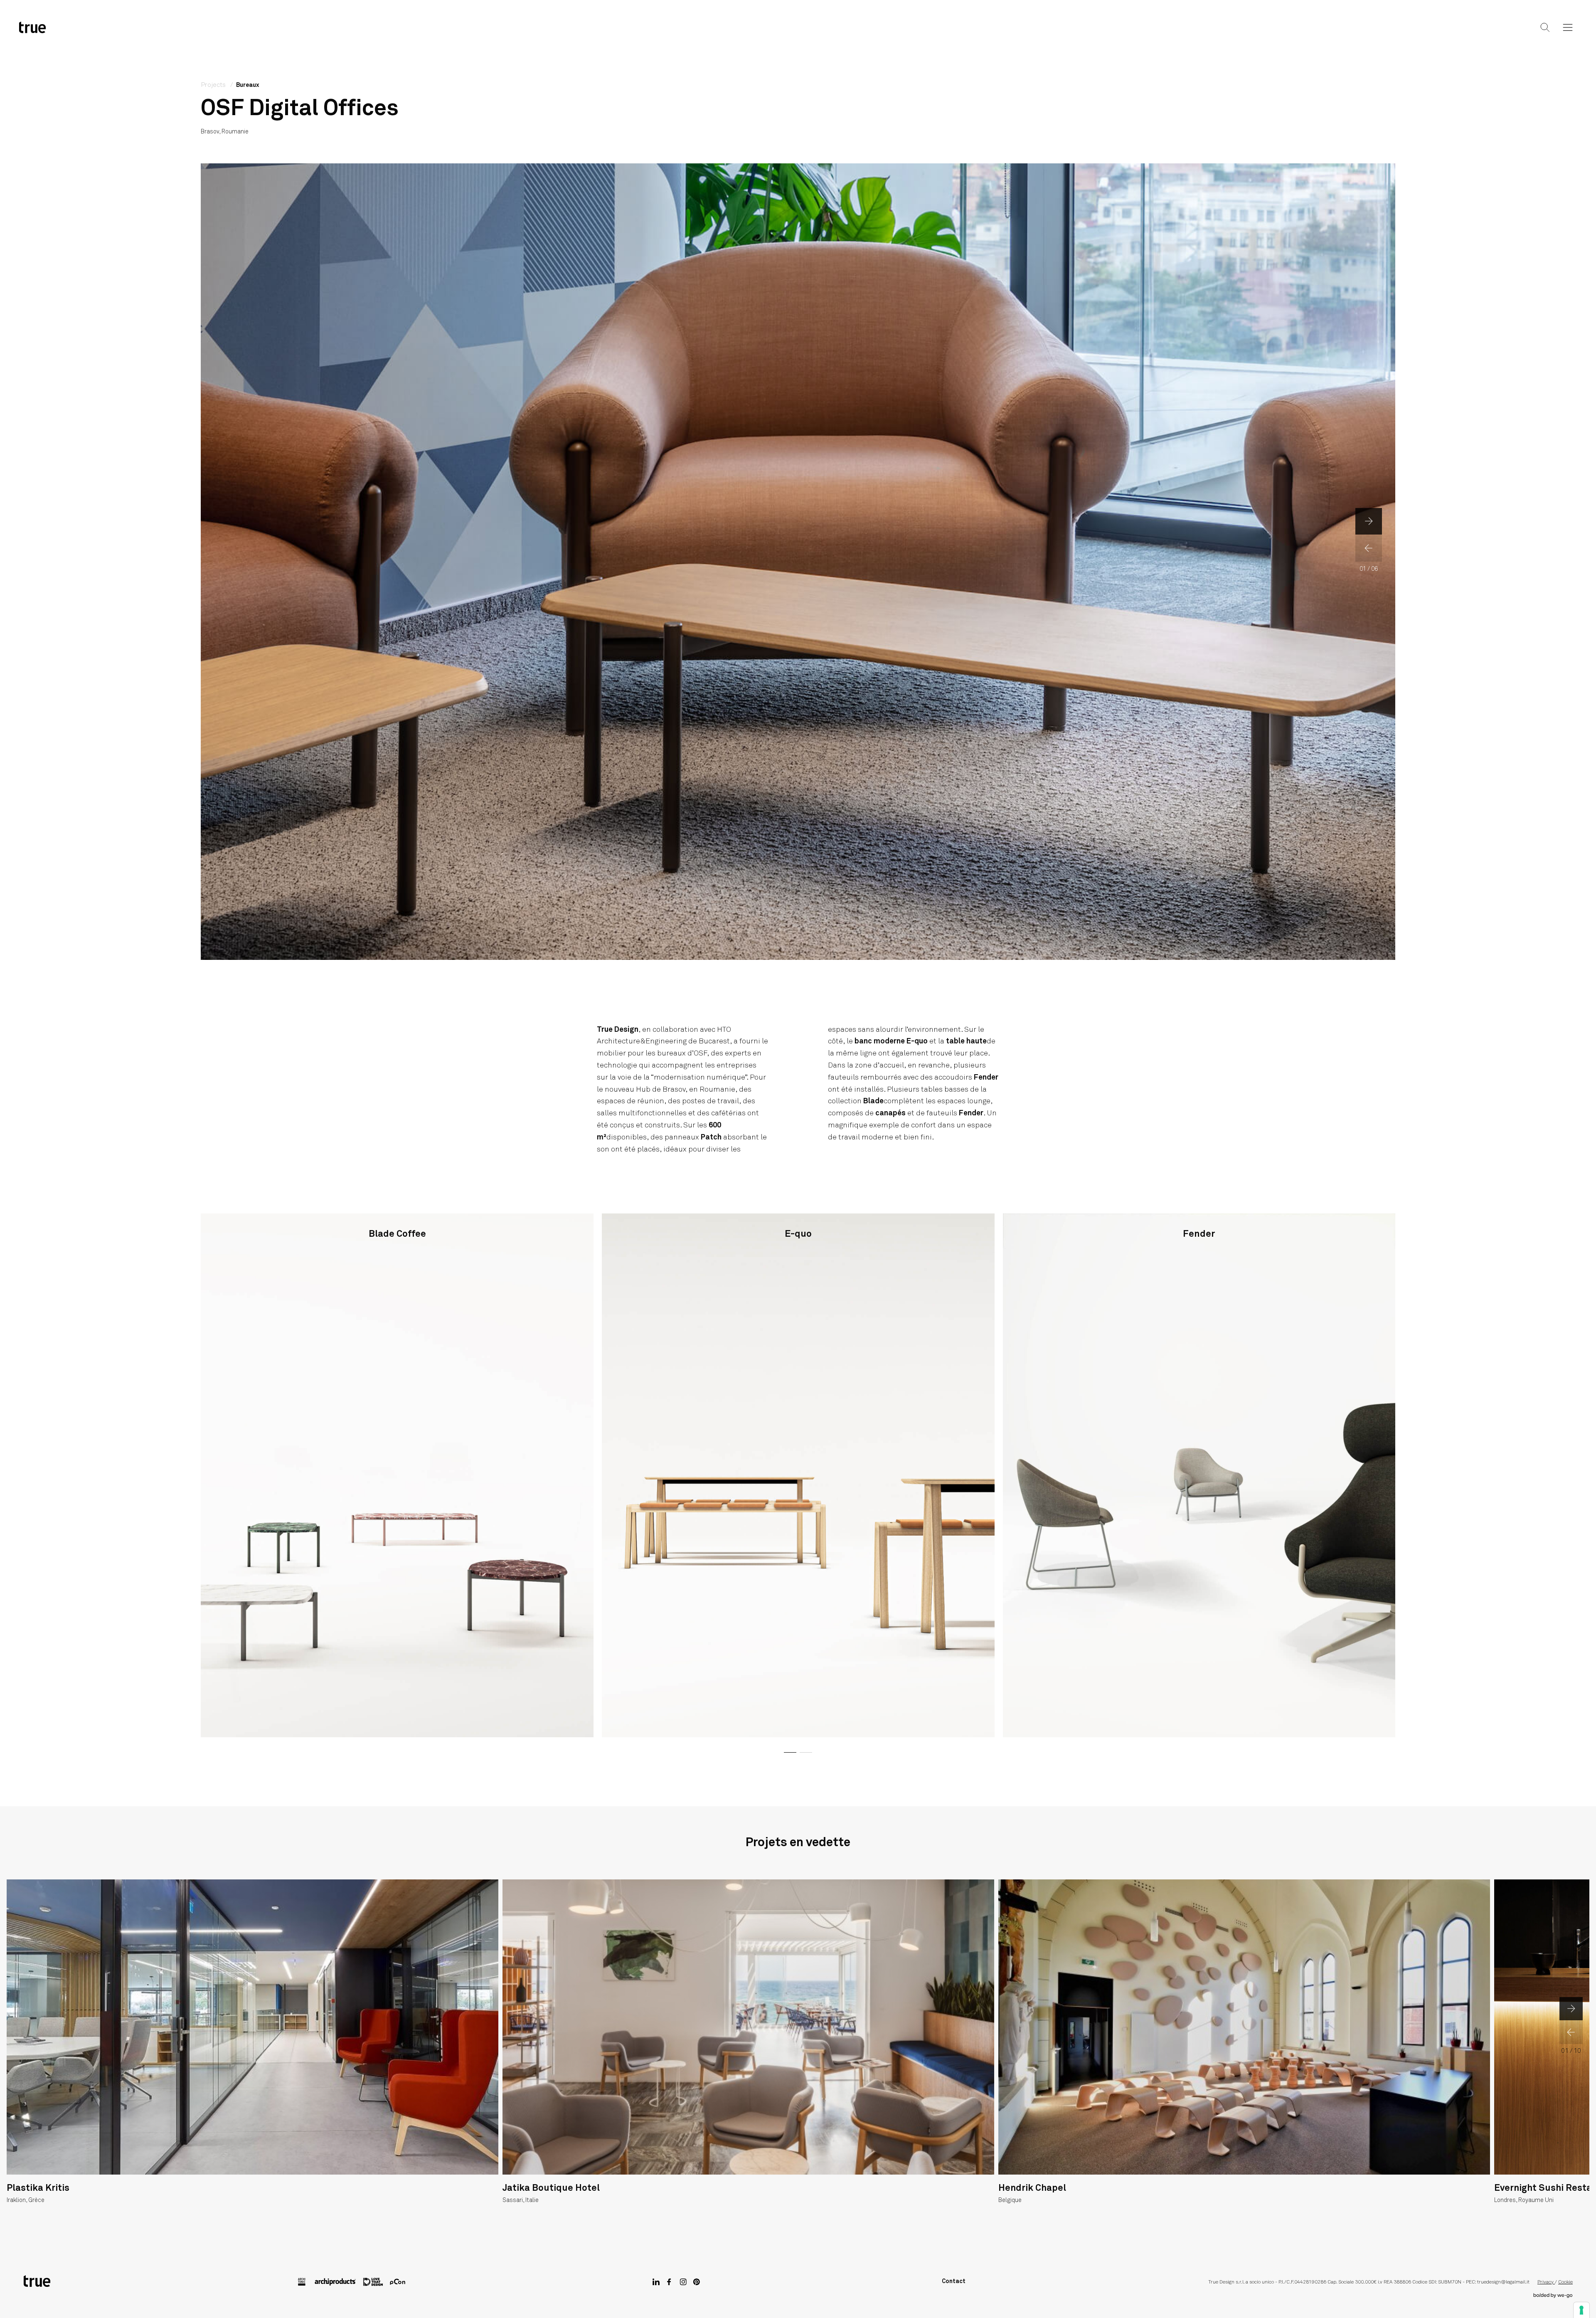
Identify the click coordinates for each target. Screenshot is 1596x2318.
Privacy (1546, 2282)
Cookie (1565, 2282)
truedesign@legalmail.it (1503, 2282)
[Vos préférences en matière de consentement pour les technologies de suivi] (1581, 2310)
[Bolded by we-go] (1553, 2296)
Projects (797, 34)
